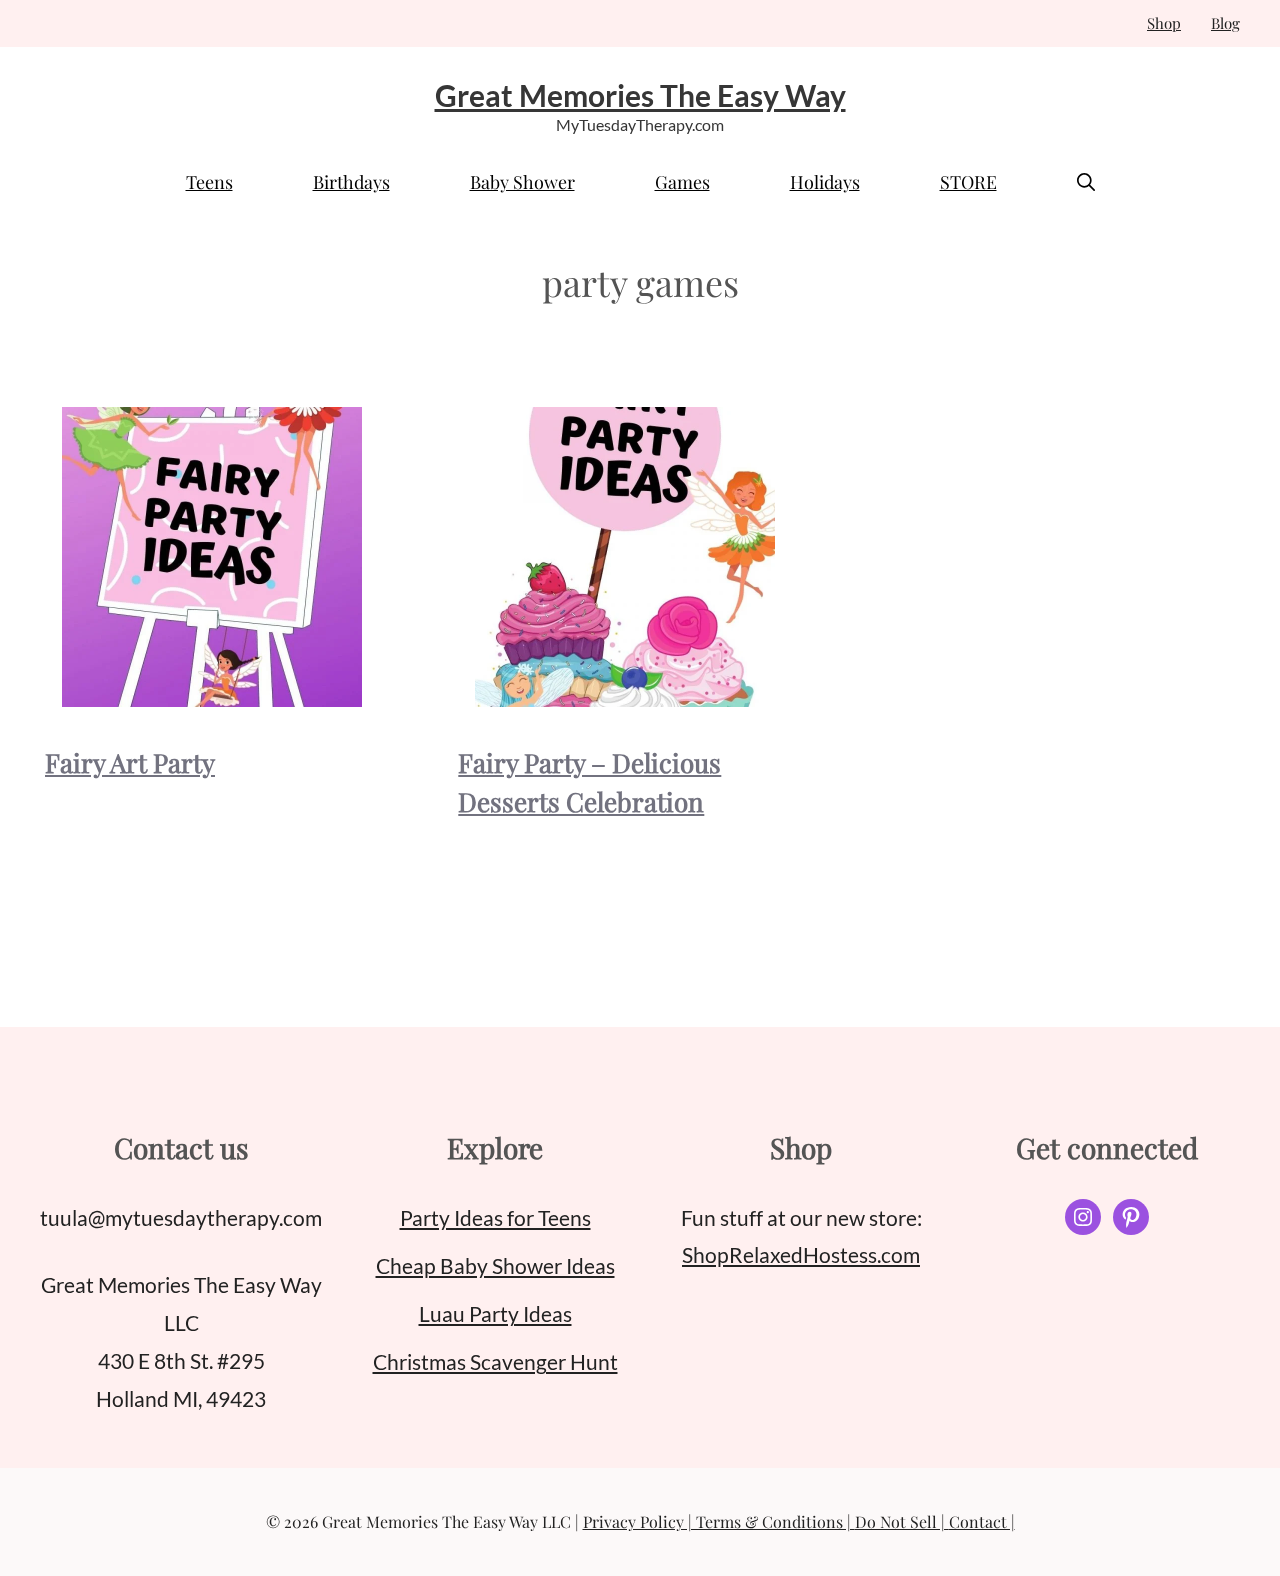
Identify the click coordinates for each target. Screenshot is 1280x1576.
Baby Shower (522, 182)
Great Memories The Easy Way (640, 95)
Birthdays (351, 182)
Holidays (825, 182)
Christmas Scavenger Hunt (495, 1361)
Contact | (982, 1521)
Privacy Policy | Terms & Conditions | (719, 1521)
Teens (209, 182)
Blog (1225, 23)
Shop (1164, 23)
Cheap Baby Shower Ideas (495, 1265)
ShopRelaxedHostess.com (801, 1254)
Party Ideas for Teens (495, 1217)
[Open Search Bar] (1086, 182)
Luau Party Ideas (495, 1313)
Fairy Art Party (130, 762)
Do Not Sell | (902, 1521)
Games (682, 182)
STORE (968, 182)
